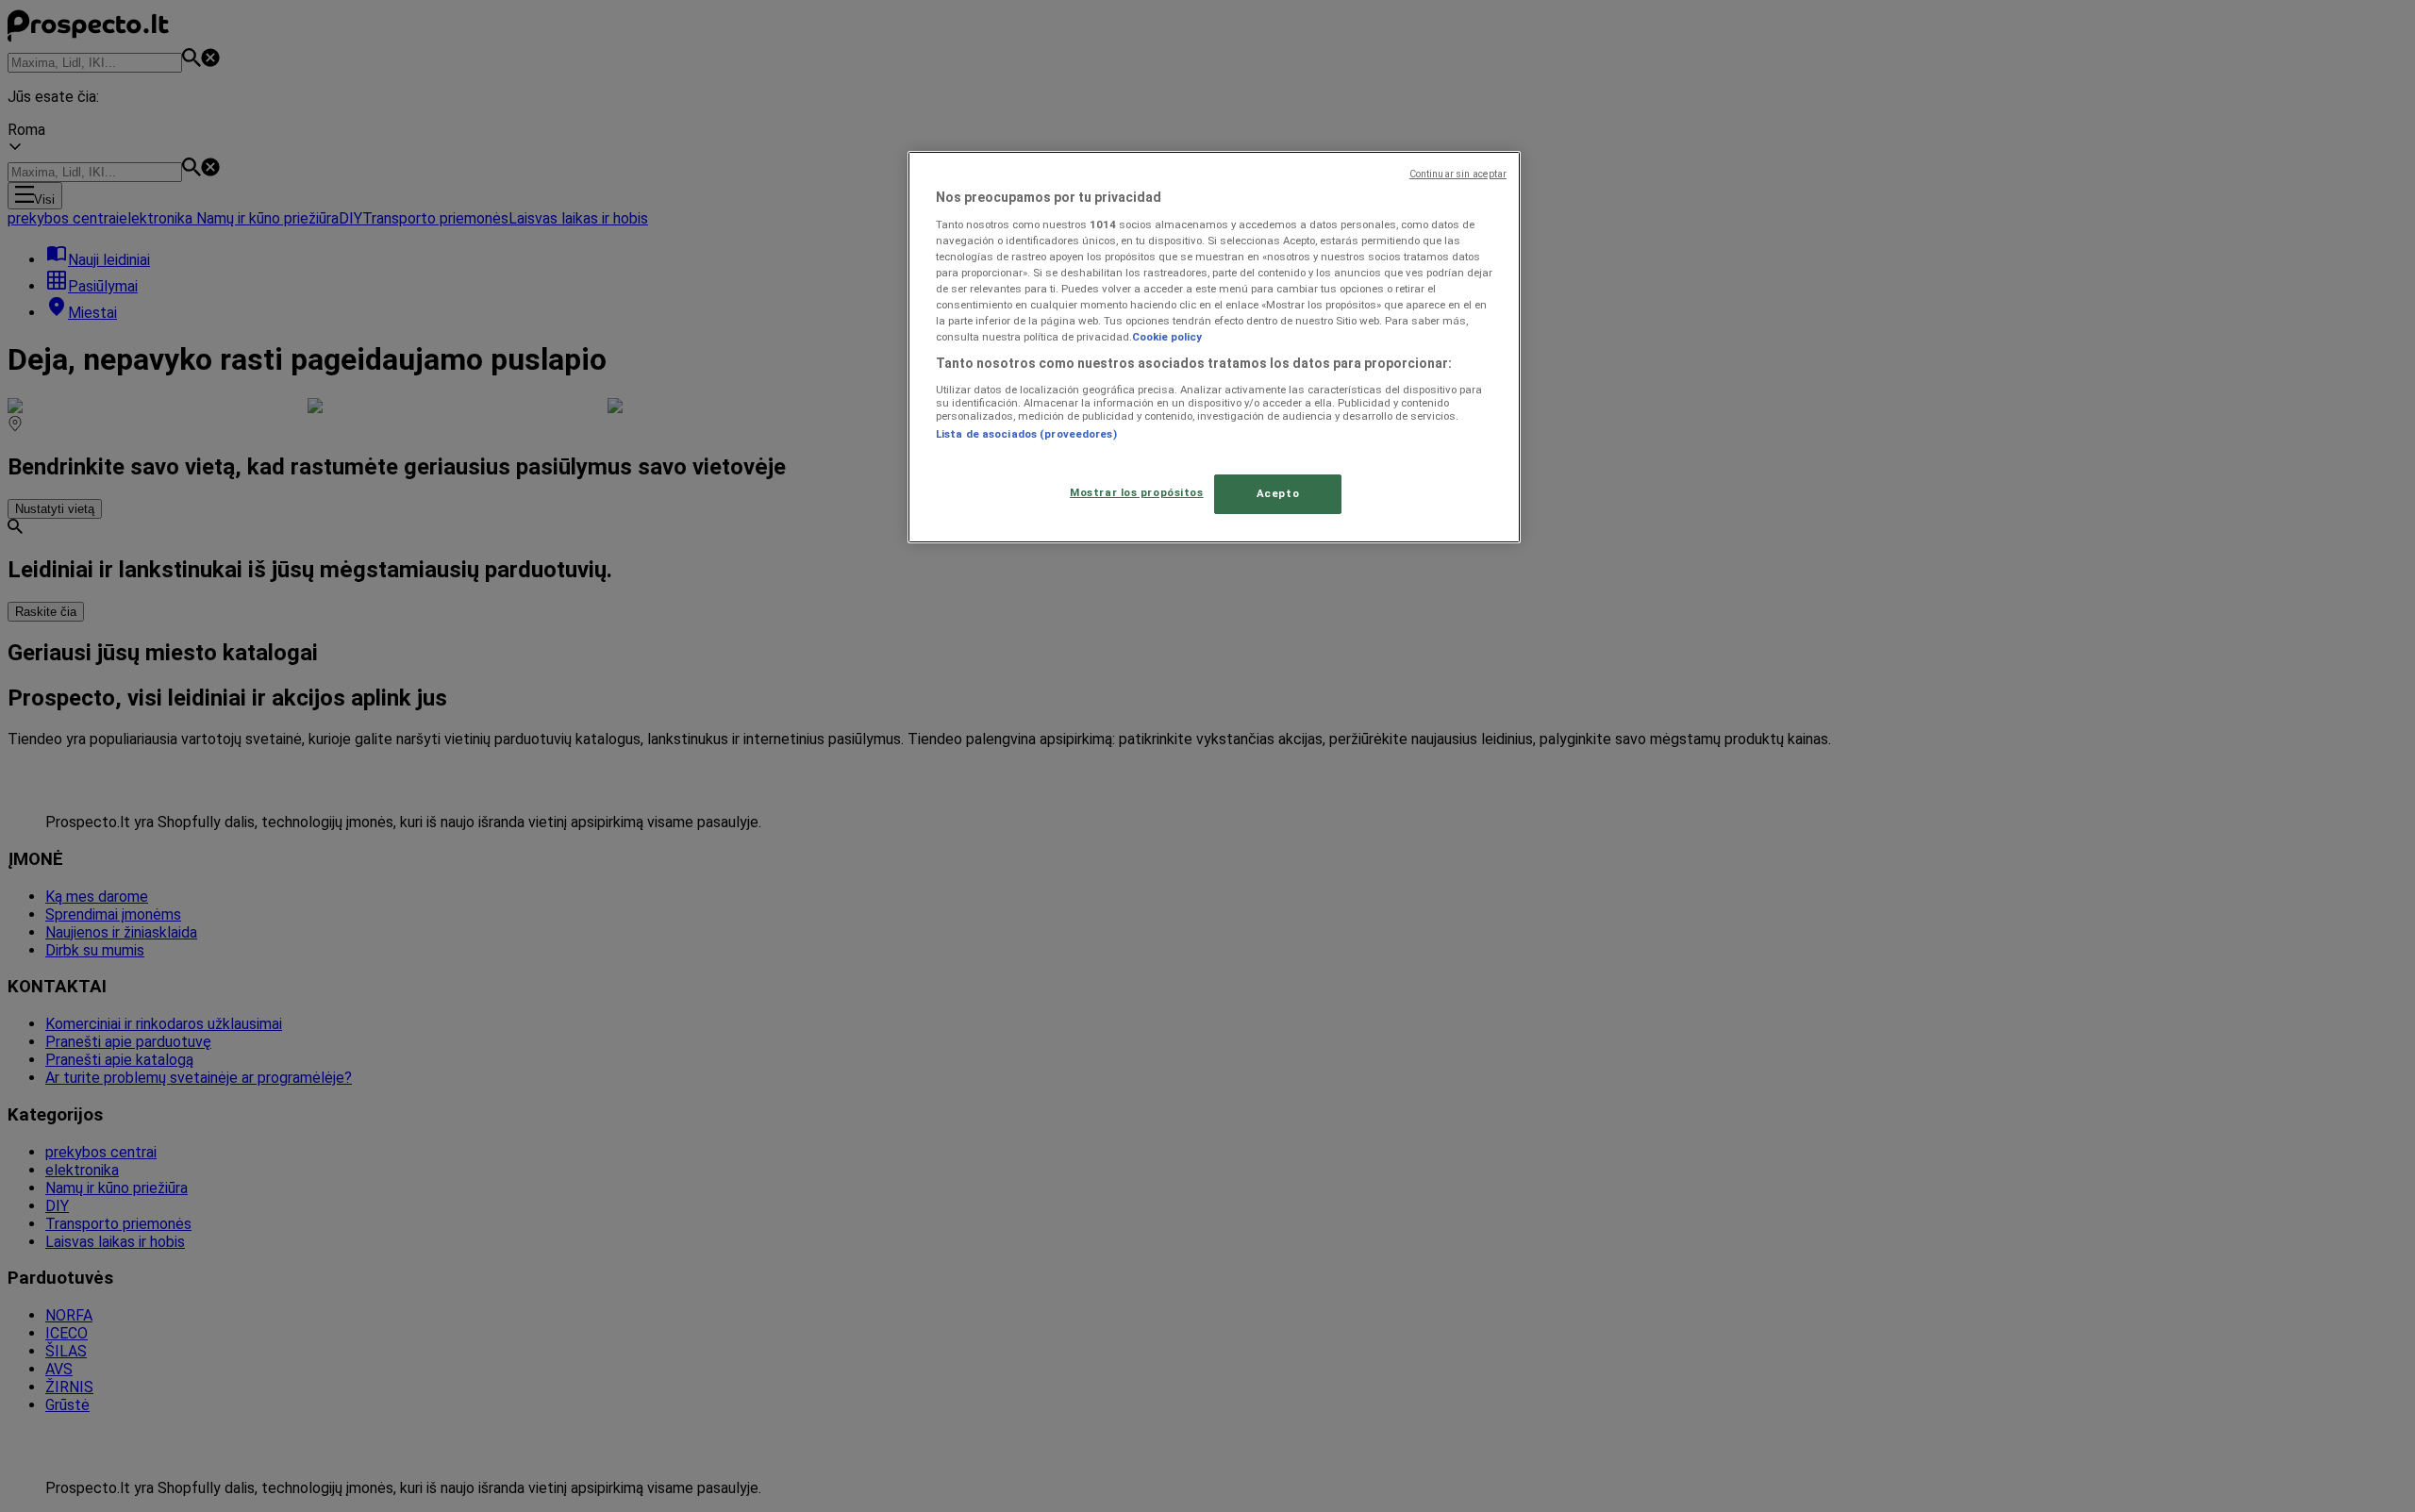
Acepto (1278, 493)
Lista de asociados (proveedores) (1026, 434)
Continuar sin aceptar (1458, 174)
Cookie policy (1167, 337)
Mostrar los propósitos (1137, 492)
